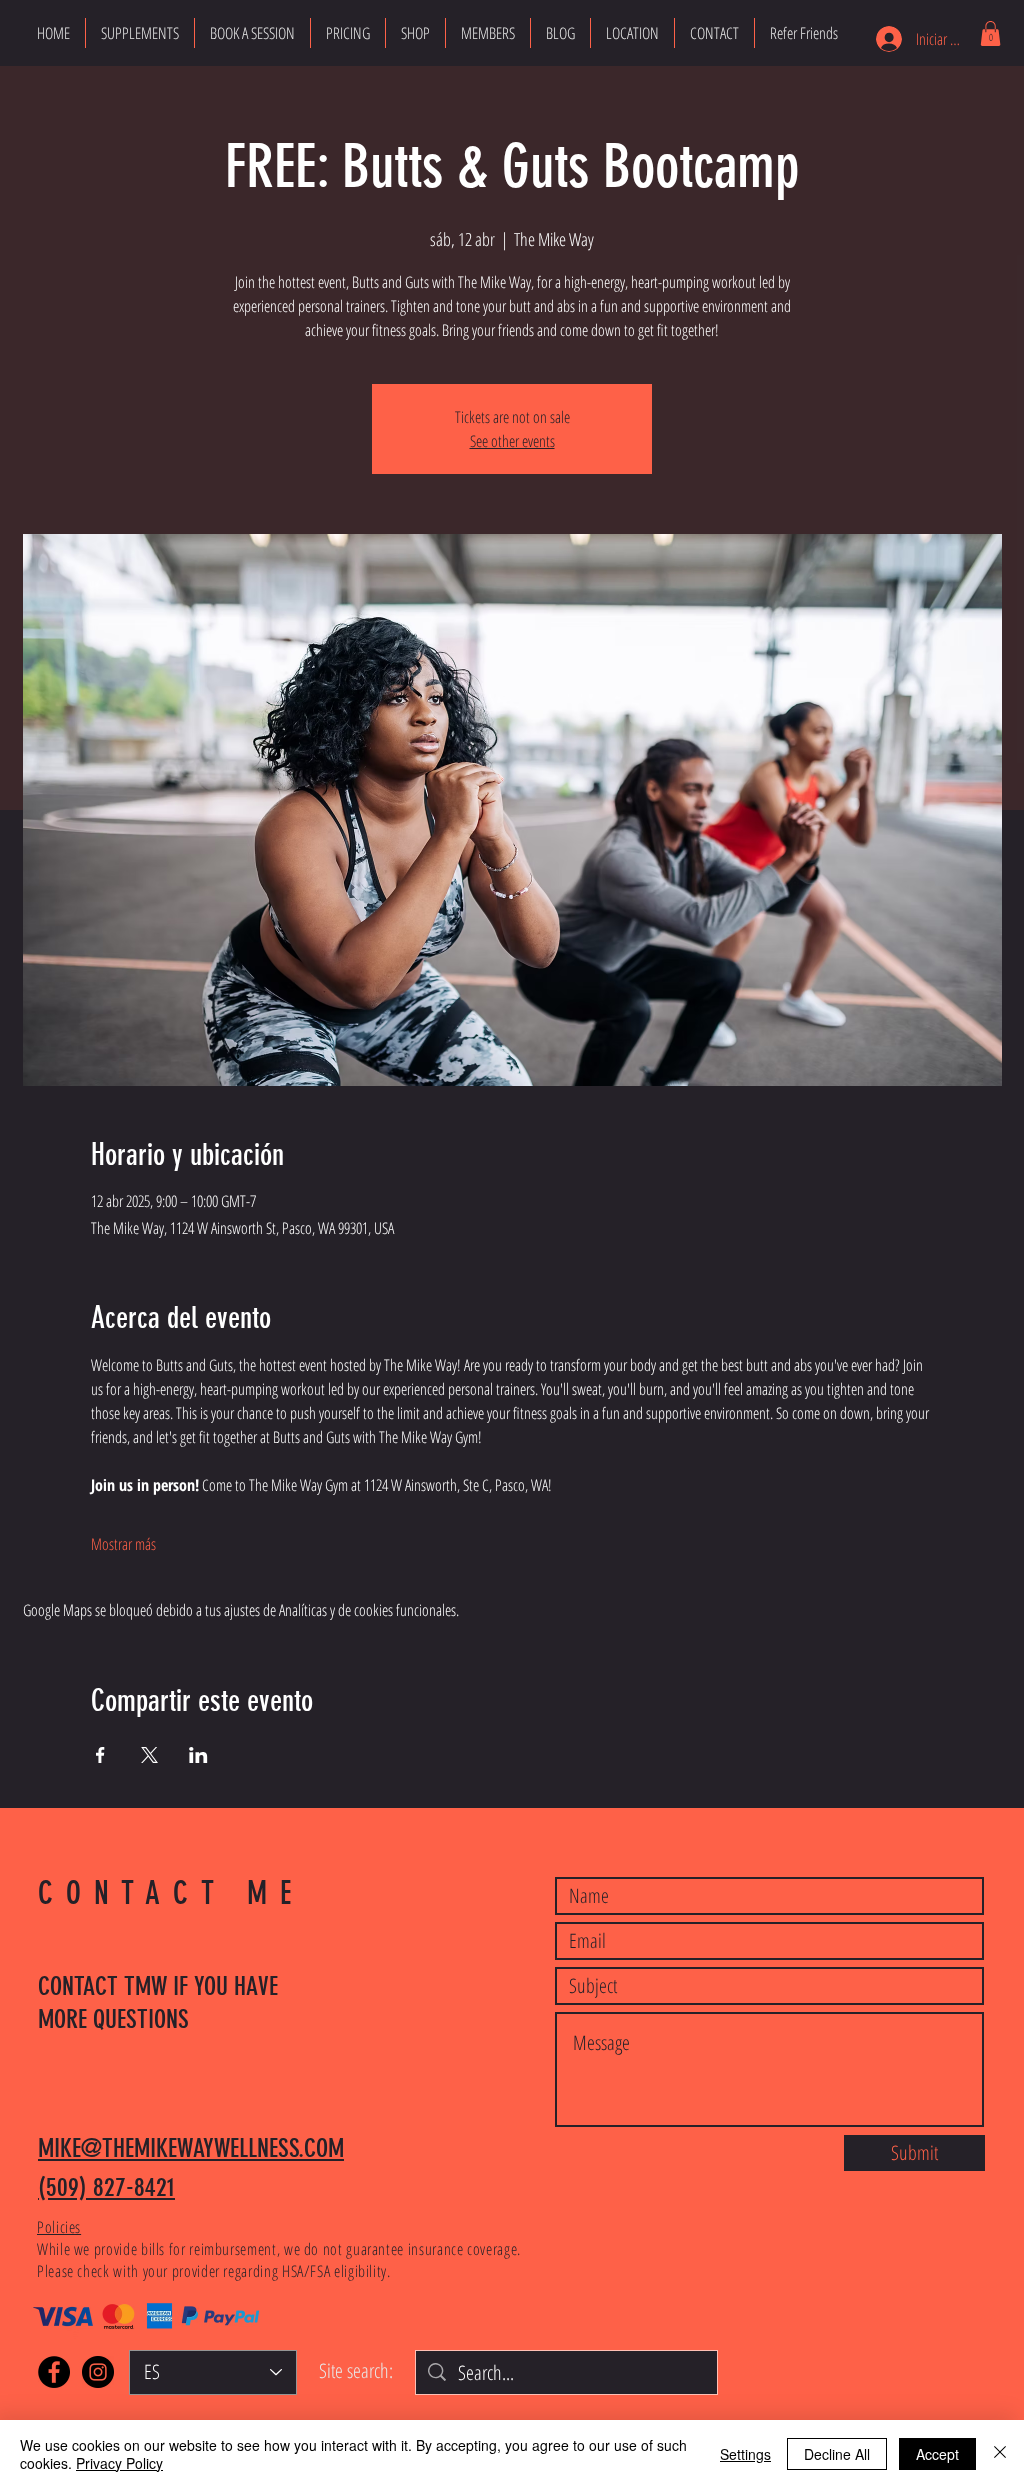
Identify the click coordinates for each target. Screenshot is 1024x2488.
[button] (990, 33)
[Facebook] (54, 2372)
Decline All (837, 2454)
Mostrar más (123, 1544)
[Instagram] (98, 2372)
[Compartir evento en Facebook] (100, 1755)
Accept (937, 2454)
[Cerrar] (1000, 2454)
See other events (512, 441)
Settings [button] (745, 2454)
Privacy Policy (119, 2463)
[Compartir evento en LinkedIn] (198, 1755)
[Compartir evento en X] (149, 1755)
